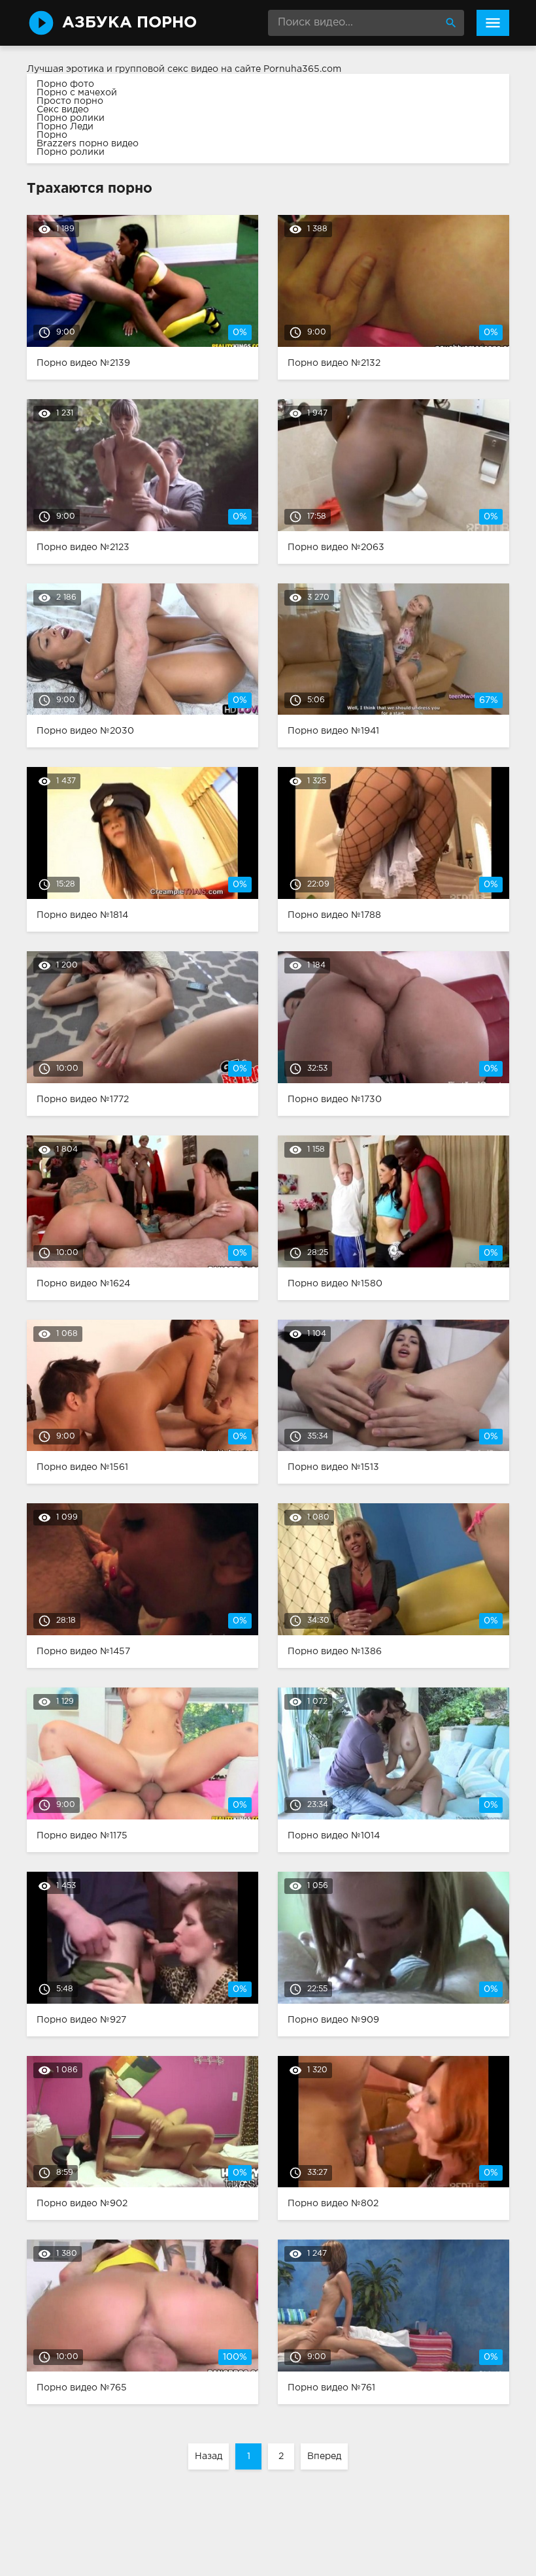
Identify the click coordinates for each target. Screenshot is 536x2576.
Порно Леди (65, 127)
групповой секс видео (167, 69)
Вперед (324, 2456)
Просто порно (70, 101)
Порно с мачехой (77, 93)
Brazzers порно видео (88, 144)
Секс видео (63, 110)
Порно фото (65, 84)
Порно (52, 135)
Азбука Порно (129, 23)
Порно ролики (71, 118)
